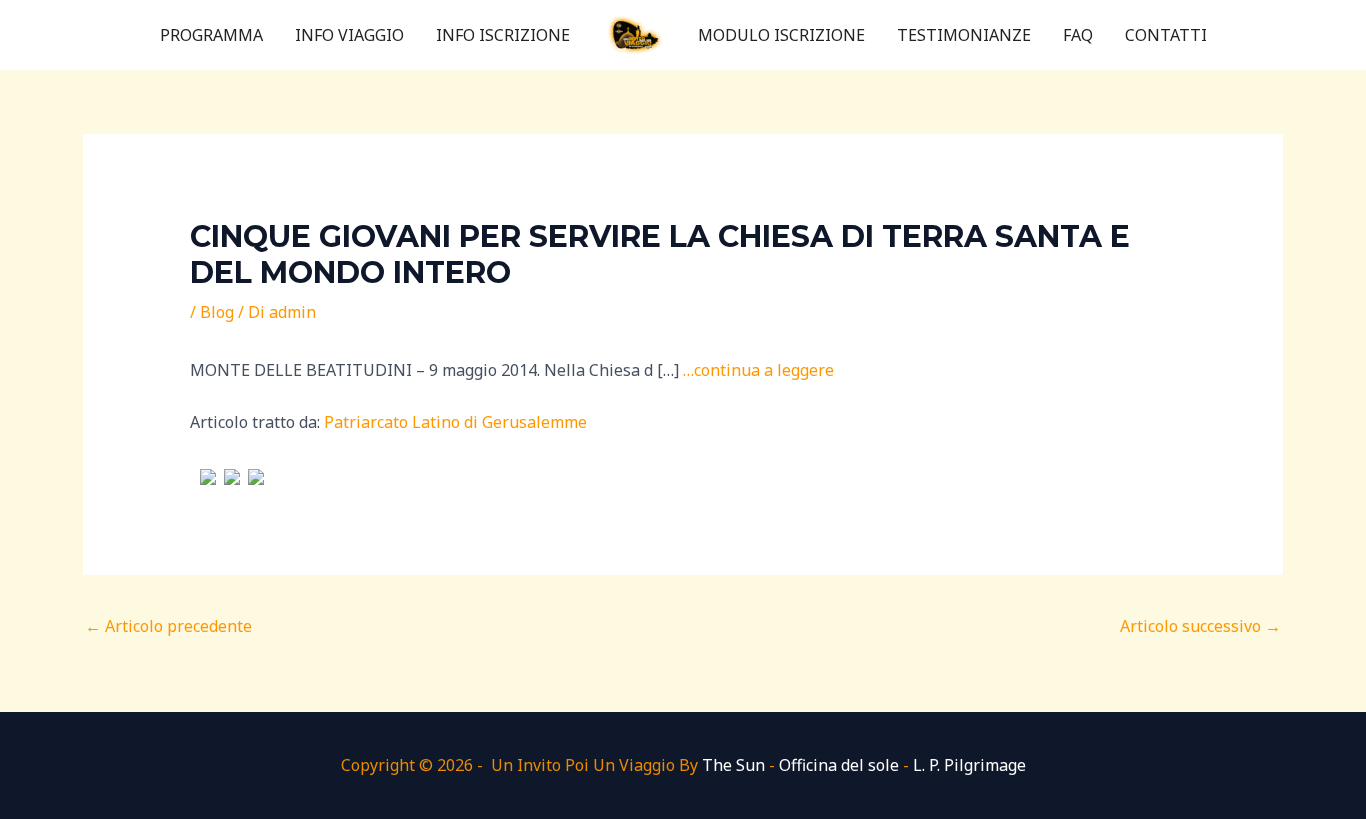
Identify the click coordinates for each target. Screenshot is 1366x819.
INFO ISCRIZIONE (503, 35)
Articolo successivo (1200, 626)
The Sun (733, 765)
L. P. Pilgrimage (969, 765)
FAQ (1078, 35)
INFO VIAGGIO (349, 35)
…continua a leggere (758, 370)
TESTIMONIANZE (964, 35)
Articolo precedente (168, 626)
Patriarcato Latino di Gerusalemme (455, 422)
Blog (217, 312)
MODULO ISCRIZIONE (781, 35)
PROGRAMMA (211, 35)
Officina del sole (839, 765)
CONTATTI (1166, 35)
